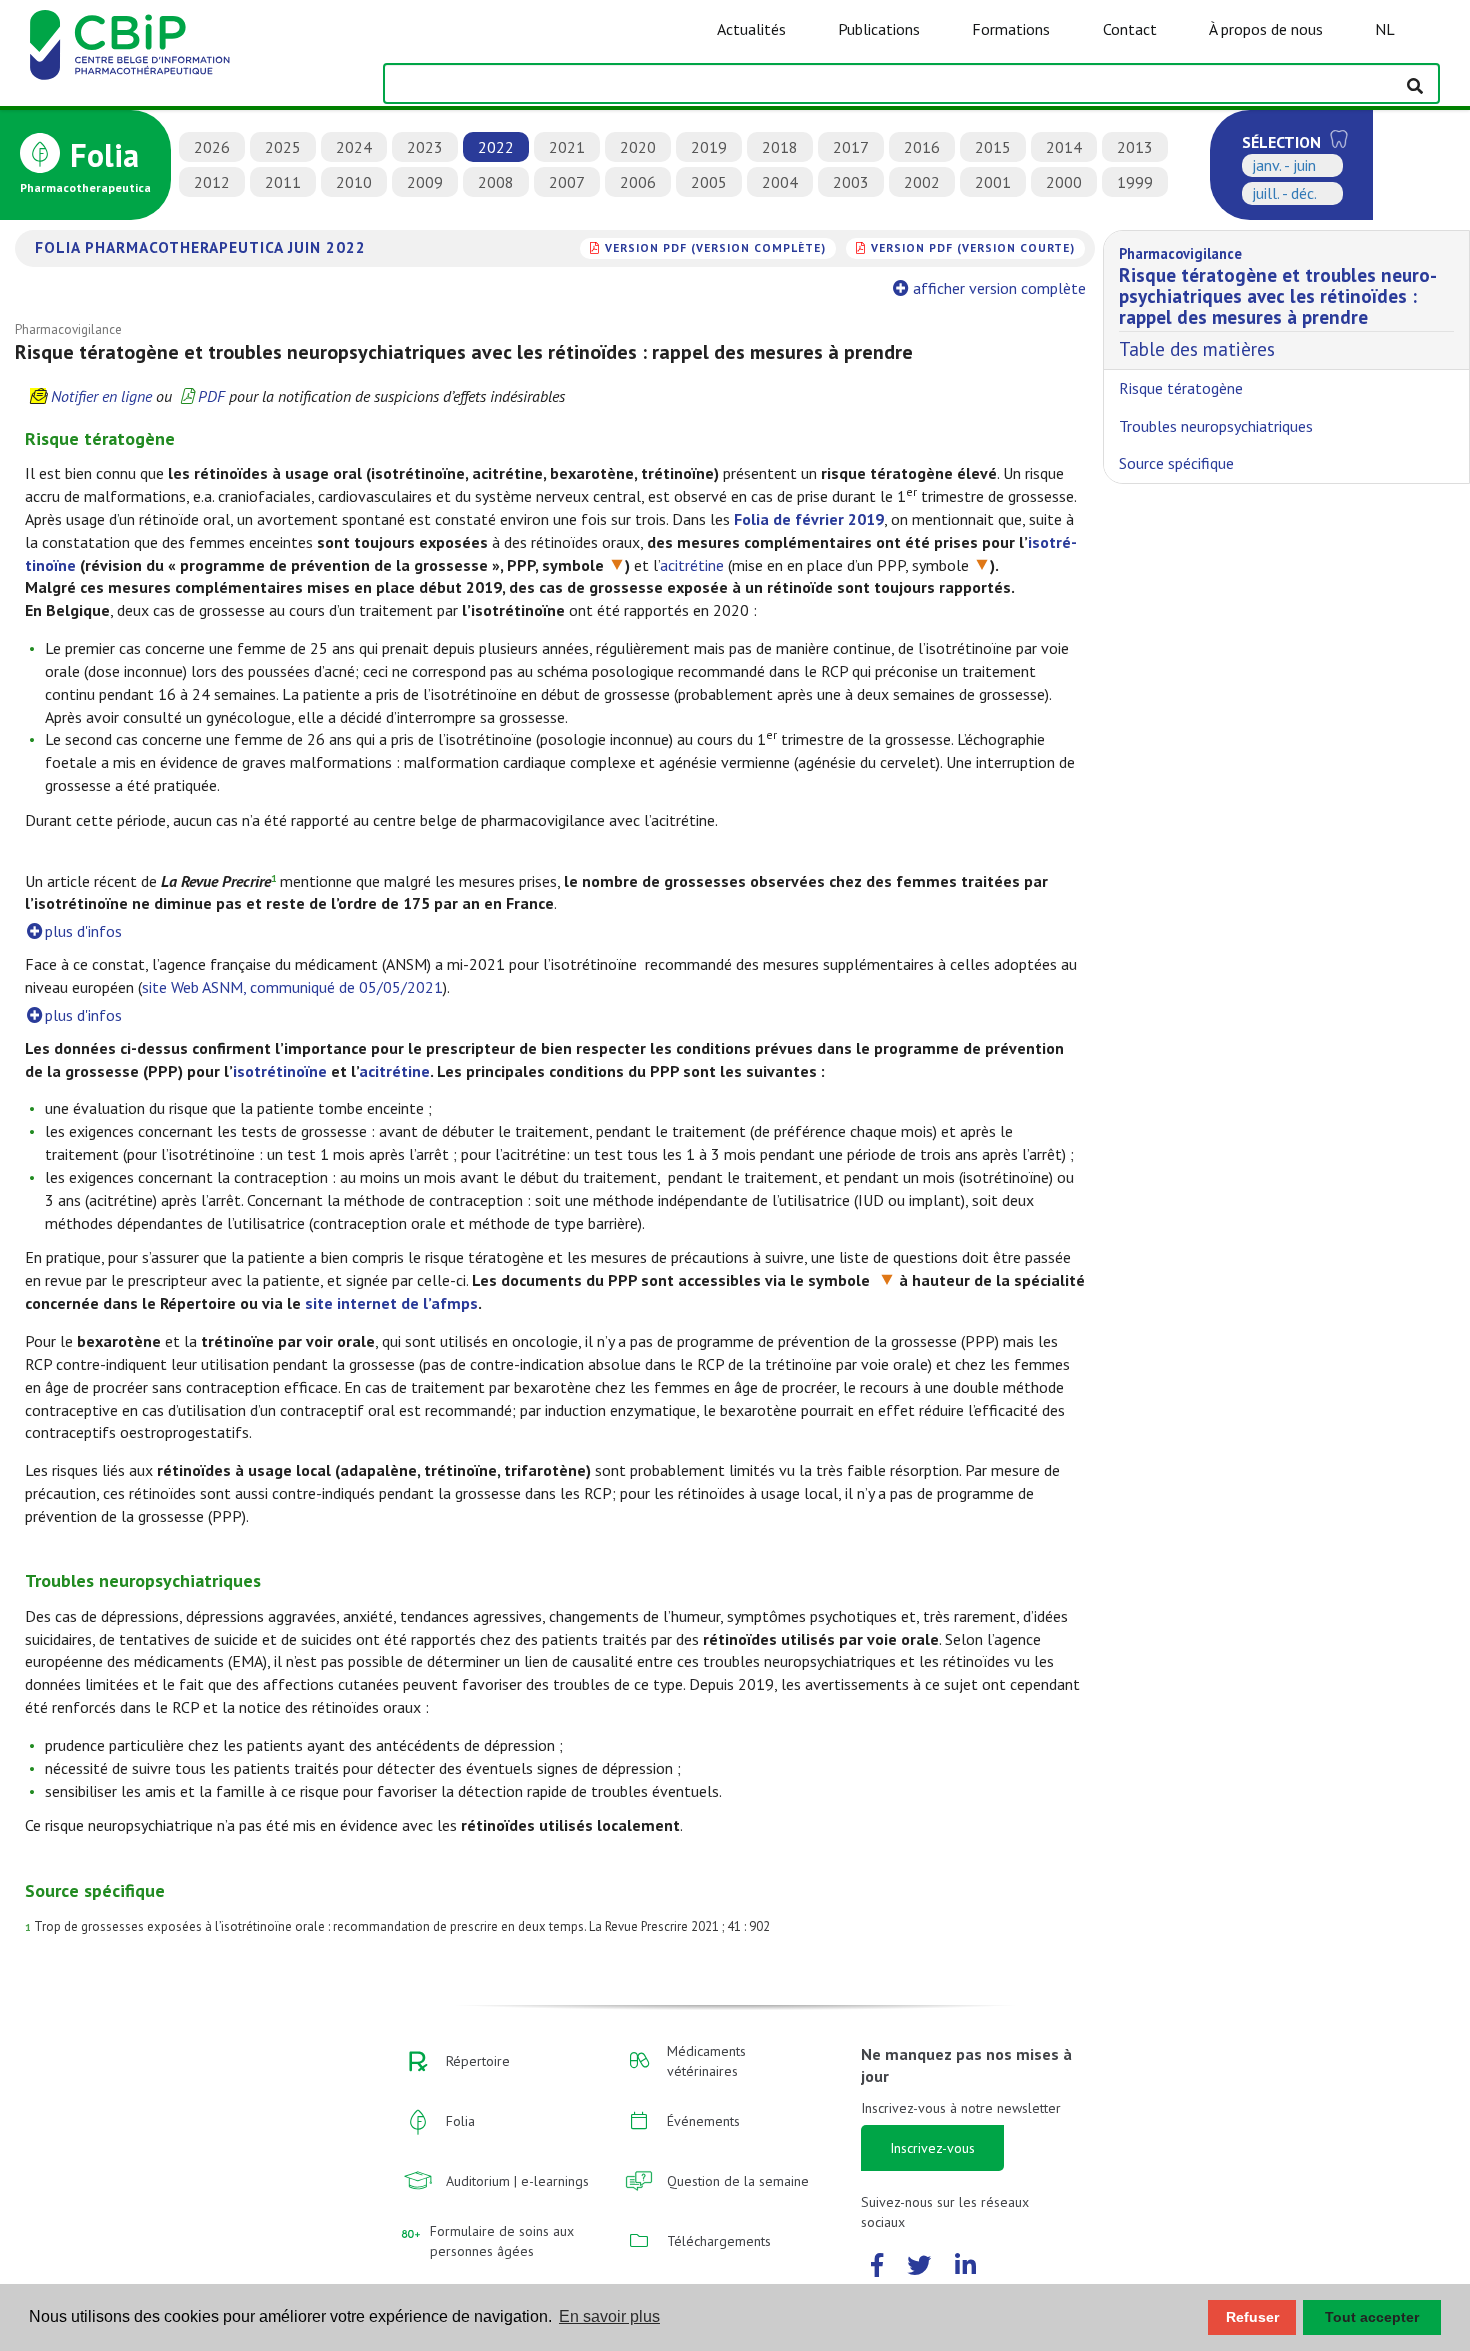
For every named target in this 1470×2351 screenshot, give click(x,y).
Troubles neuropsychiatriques (1216, 426)
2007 (567, 182)
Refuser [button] (1252, 2317)
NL (1385, 29)
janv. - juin (1284, 165)
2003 (851, 182)
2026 (212, 147)
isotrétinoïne (280, 1071)
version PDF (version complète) (715, 247)
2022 (496, 147)
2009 (425, 182)
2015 (993, 147)
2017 (851, 147)
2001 (993, 182)
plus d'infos (83, 931)
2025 (283, 147)
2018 (780, 147)
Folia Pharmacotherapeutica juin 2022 (200, 247)
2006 (638, 182)
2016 (922, 147)
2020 (638, 147)
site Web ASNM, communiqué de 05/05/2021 (292, 987)
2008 (496, 182)
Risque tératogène (1181, 388)
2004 (780, 182)
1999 (1135, 182)
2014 (1064, 147)
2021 (567, 147)
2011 (283, 182)
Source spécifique (1176, 463)
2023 (425, 147)
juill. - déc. (1284, 193)
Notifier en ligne (101, 396)
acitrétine (692, 565)
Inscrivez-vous (932, 2148)
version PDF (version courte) (973, 247)
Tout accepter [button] (1372, 2317)
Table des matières (1278, 303)
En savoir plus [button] (609, 2316)
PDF (211, 396)
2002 (922, 182)
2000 (1064, 182)
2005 (709, 182)
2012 (212, 182)
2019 (709, 147)
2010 (354, 182)
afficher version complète (999, 288)
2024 (354, 147)
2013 (1135, 147)
